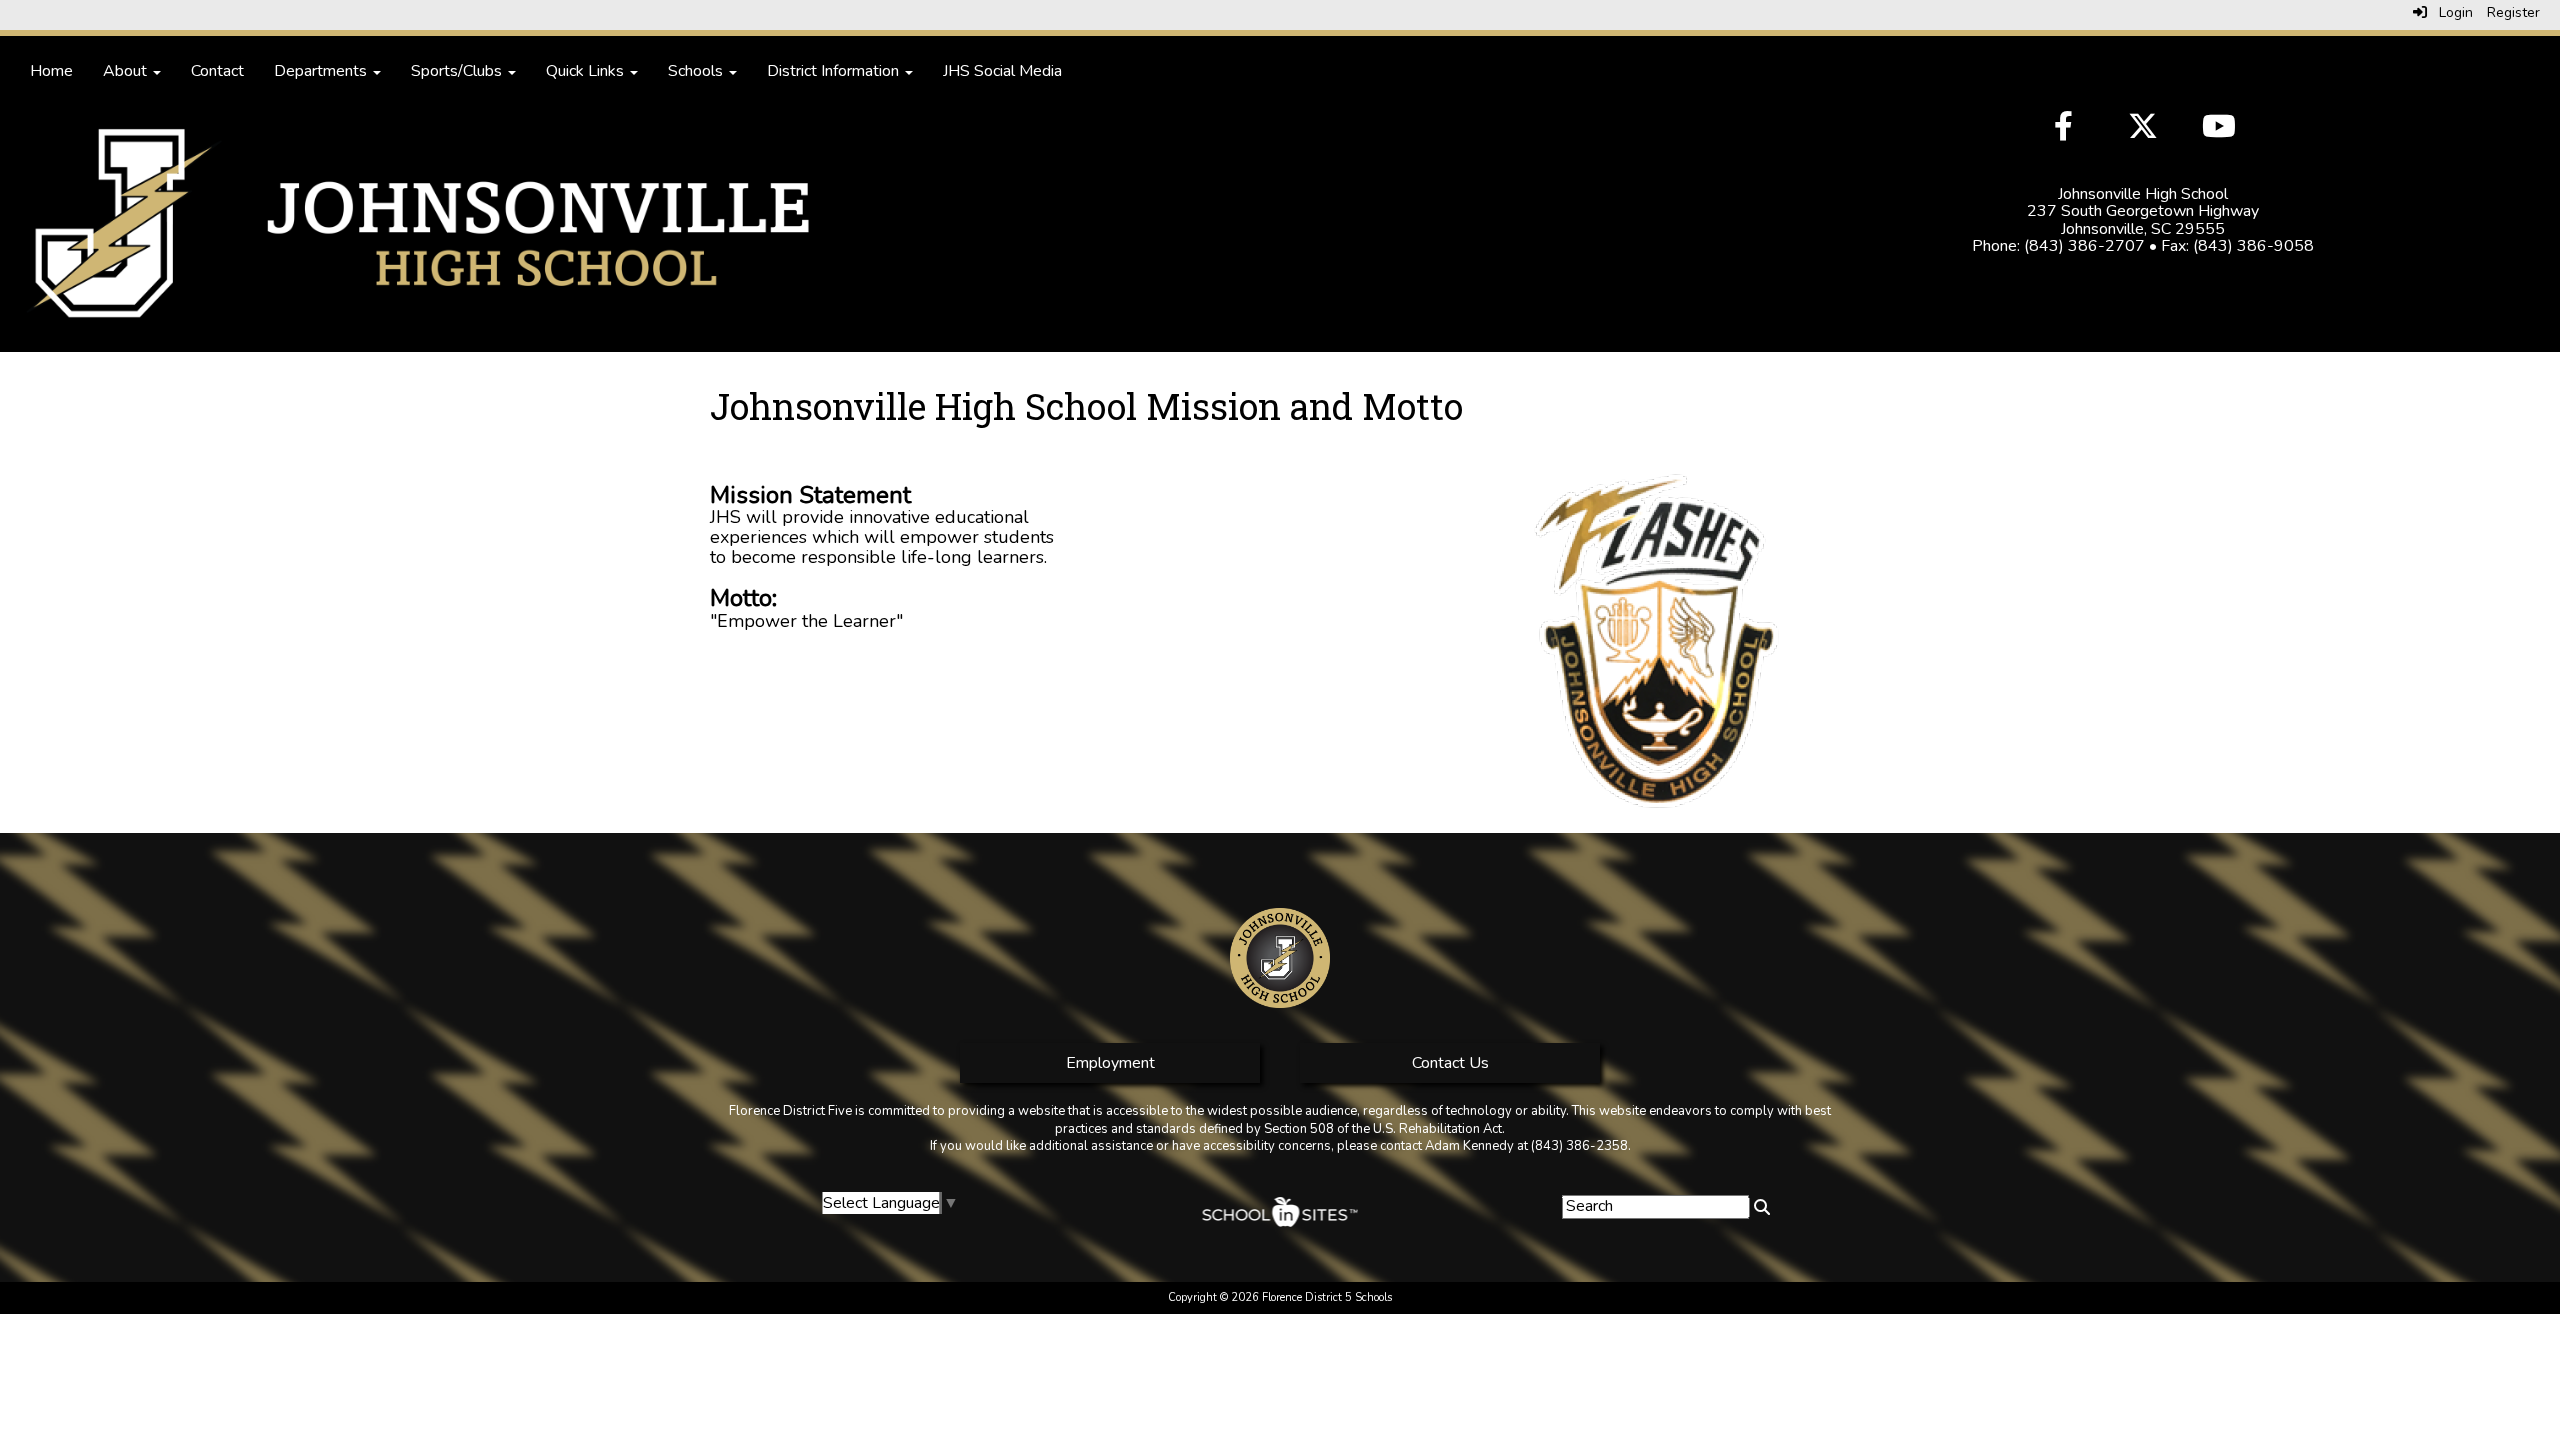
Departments (322, 71)
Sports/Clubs (458, 71)
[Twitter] (2145, 129)
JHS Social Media (1002, 71)
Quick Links (587, 71)
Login (2450, 12)
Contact (217, 71)
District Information (835, 71)
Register (2513, 12)
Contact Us (1450, 1063)
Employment (1110, 1063)
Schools (697, 71)
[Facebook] (2071, 129)
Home (51, 71)
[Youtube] (2217, 129)
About (127, 71)
